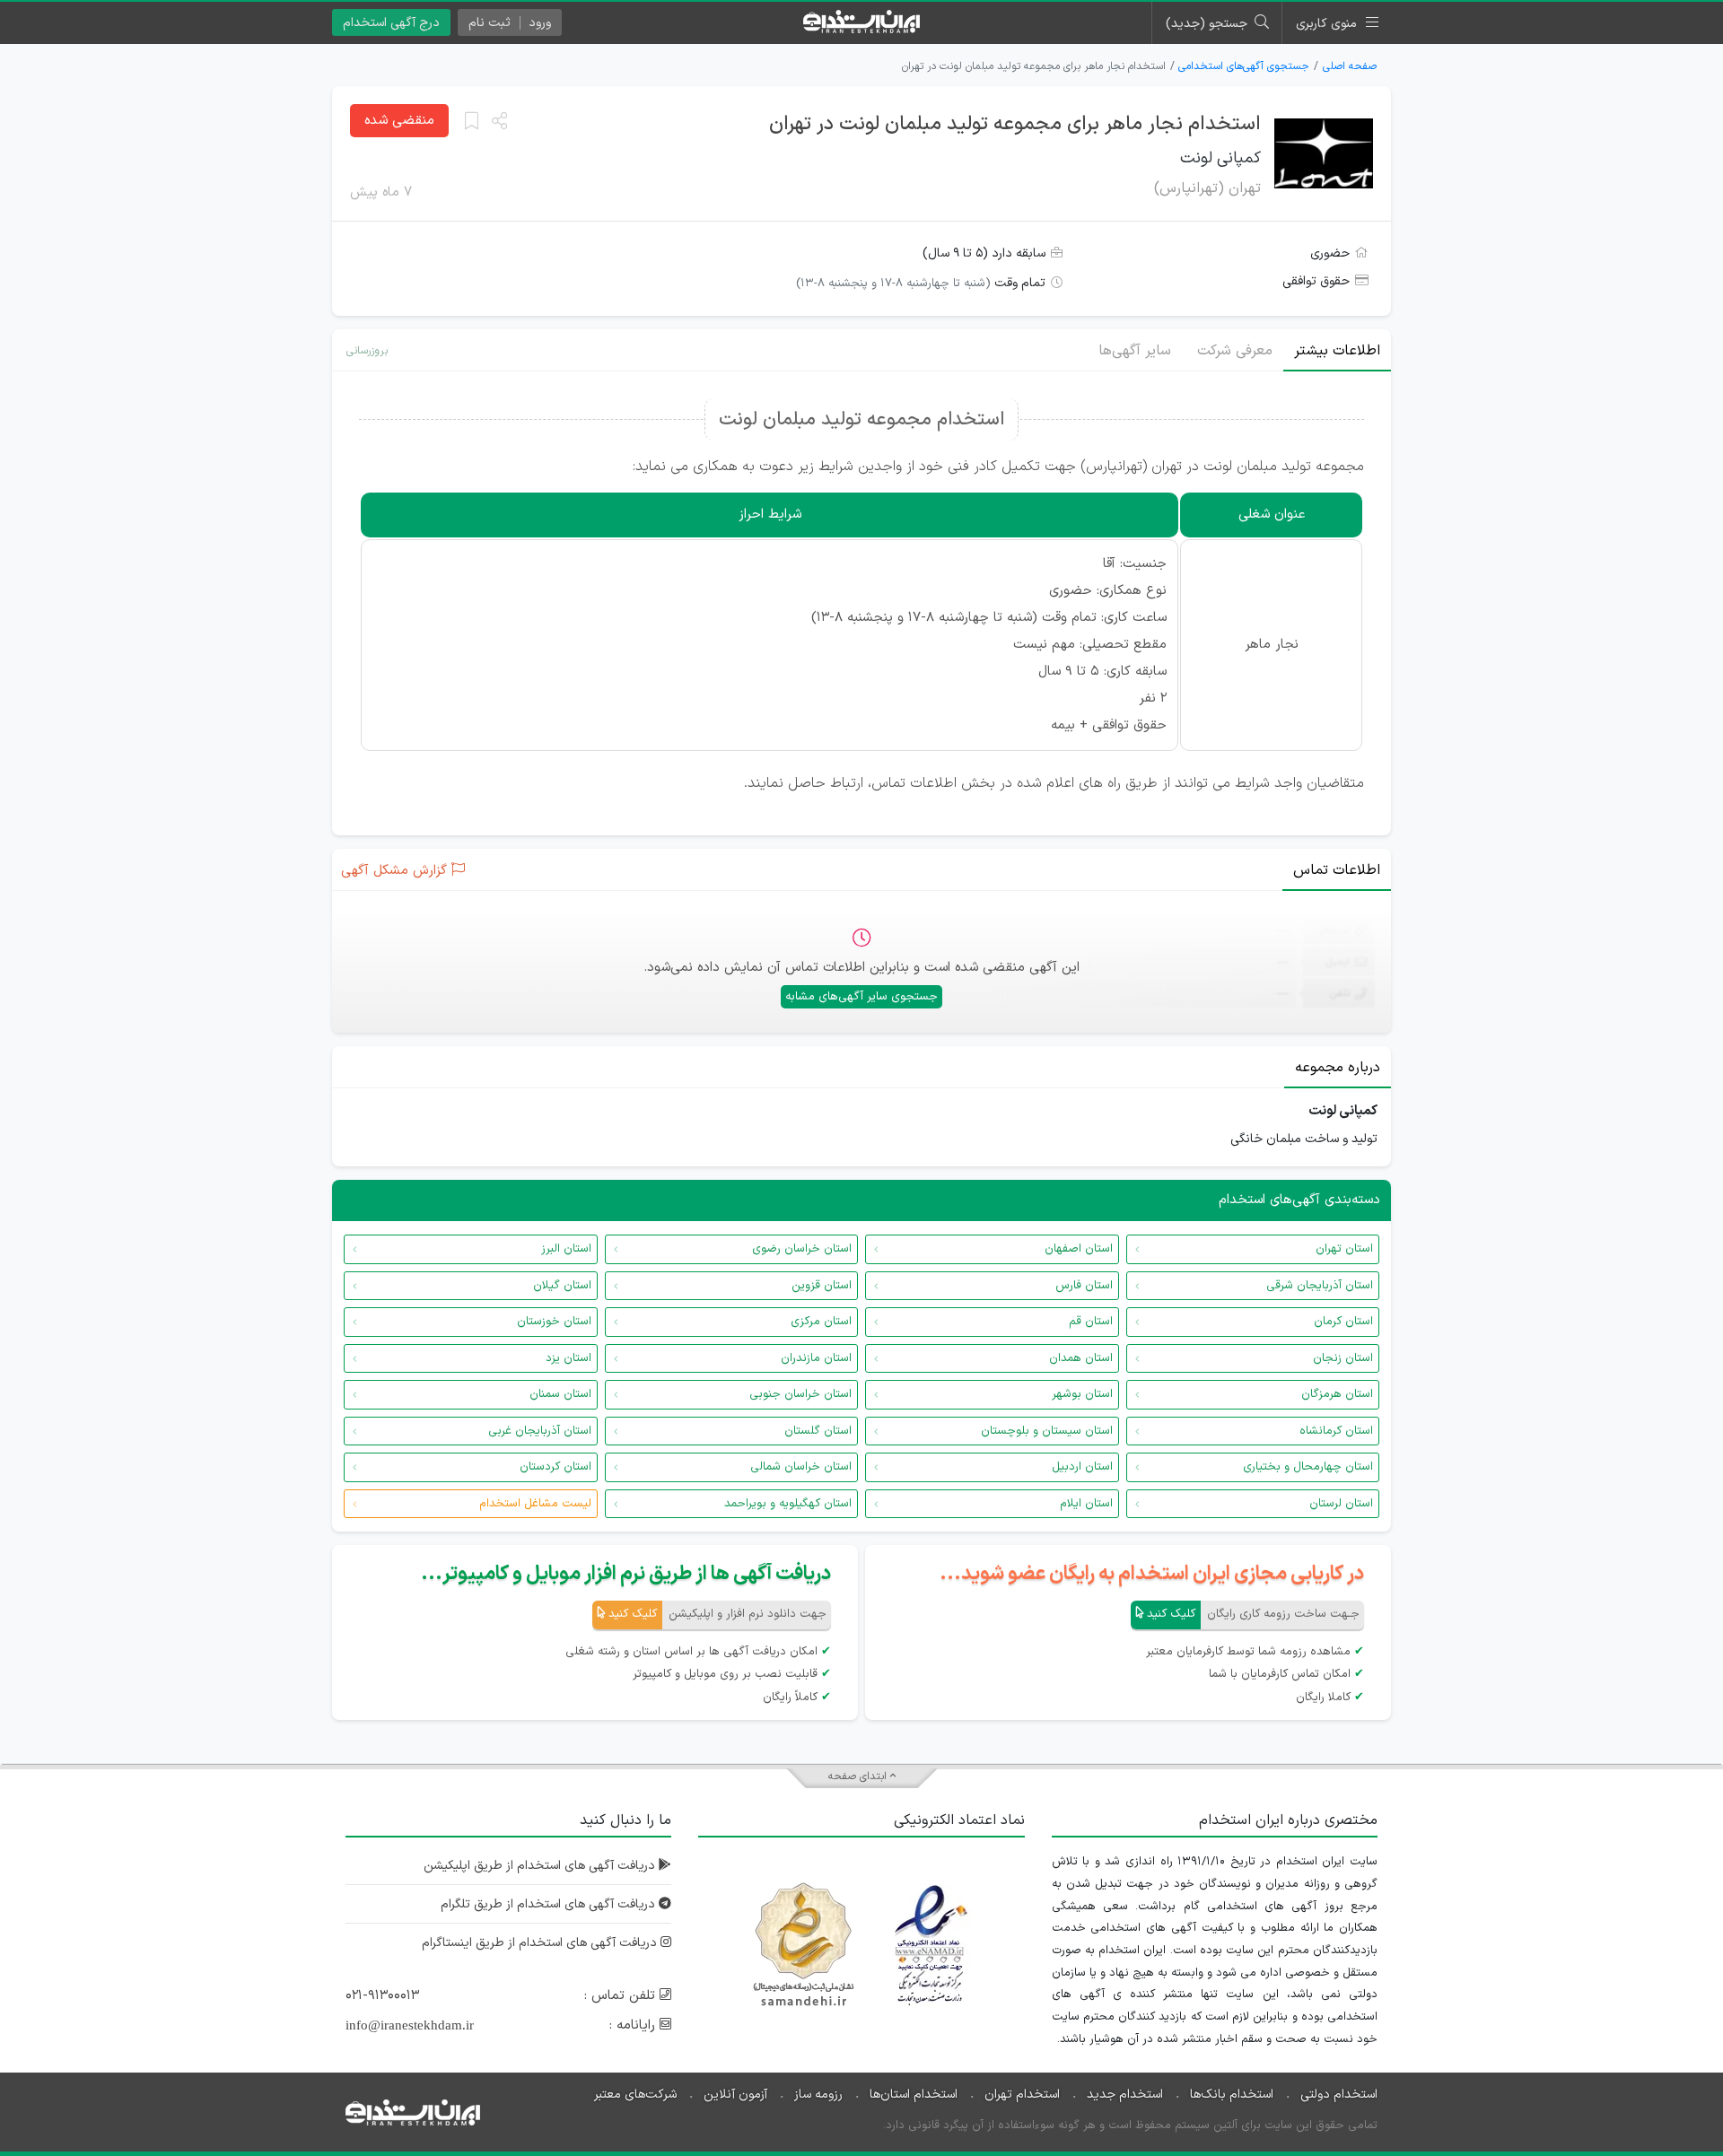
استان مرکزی (821, 1322)
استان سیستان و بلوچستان (1047, 1431)
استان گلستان (818, 1431)
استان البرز (566, 1249)
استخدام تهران (1022, 2095)
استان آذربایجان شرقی (1320, 1286)
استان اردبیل (1082, 1467)
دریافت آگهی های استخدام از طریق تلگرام (550, 1904)
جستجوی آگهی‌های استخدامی (1244, 66)
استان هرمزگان (1337, 1394)
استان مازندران (816, 1358)
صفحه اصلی (1350, 66)
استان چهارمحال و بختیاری (1308, 1467)
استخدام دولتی (1339, 2095)
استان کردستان (555, 1467)
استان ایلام (1086, 1504)
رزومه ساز (818, 2095)
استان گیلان (562, 1286)
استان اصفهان (1079, 1249)
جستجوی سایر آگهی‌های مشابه (861, 997)
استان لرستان (1341, 1504)
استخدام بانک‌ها (1232, 2095)
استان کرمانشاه (1336, 1431)
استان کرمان (1343, 1322)
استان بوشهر (1082, 1394)
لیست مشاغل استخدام (535, 1504)
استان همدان (1081, 1358)
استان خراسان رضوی (802, 1249)
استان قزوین (822, 1286)
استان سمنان (560, 1394)
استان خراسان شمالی (801, 1467)
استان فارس (1084, 1286)
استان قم (1091, 1322)
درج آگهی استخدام (391, 23)
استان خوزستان (554, 1322)
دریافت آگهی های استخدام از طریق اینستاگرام (541, 1943)
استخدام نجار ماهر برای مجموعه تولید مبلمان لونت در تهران (1015, 124)
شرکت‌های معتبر (635, 2095)
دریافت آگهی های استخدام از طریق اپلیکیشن (541, 1866)
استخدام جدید (1125, 2095)
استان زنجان (1343, 1358)
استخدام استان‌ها (914, 2095)
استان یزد (569, 1358)
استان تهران (1344, 1249)
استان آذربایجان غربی (540, 1431)
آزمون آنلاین (735, 2095)
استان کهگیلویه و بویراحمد (788, 1504)
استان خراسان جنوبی (800, 1394)
